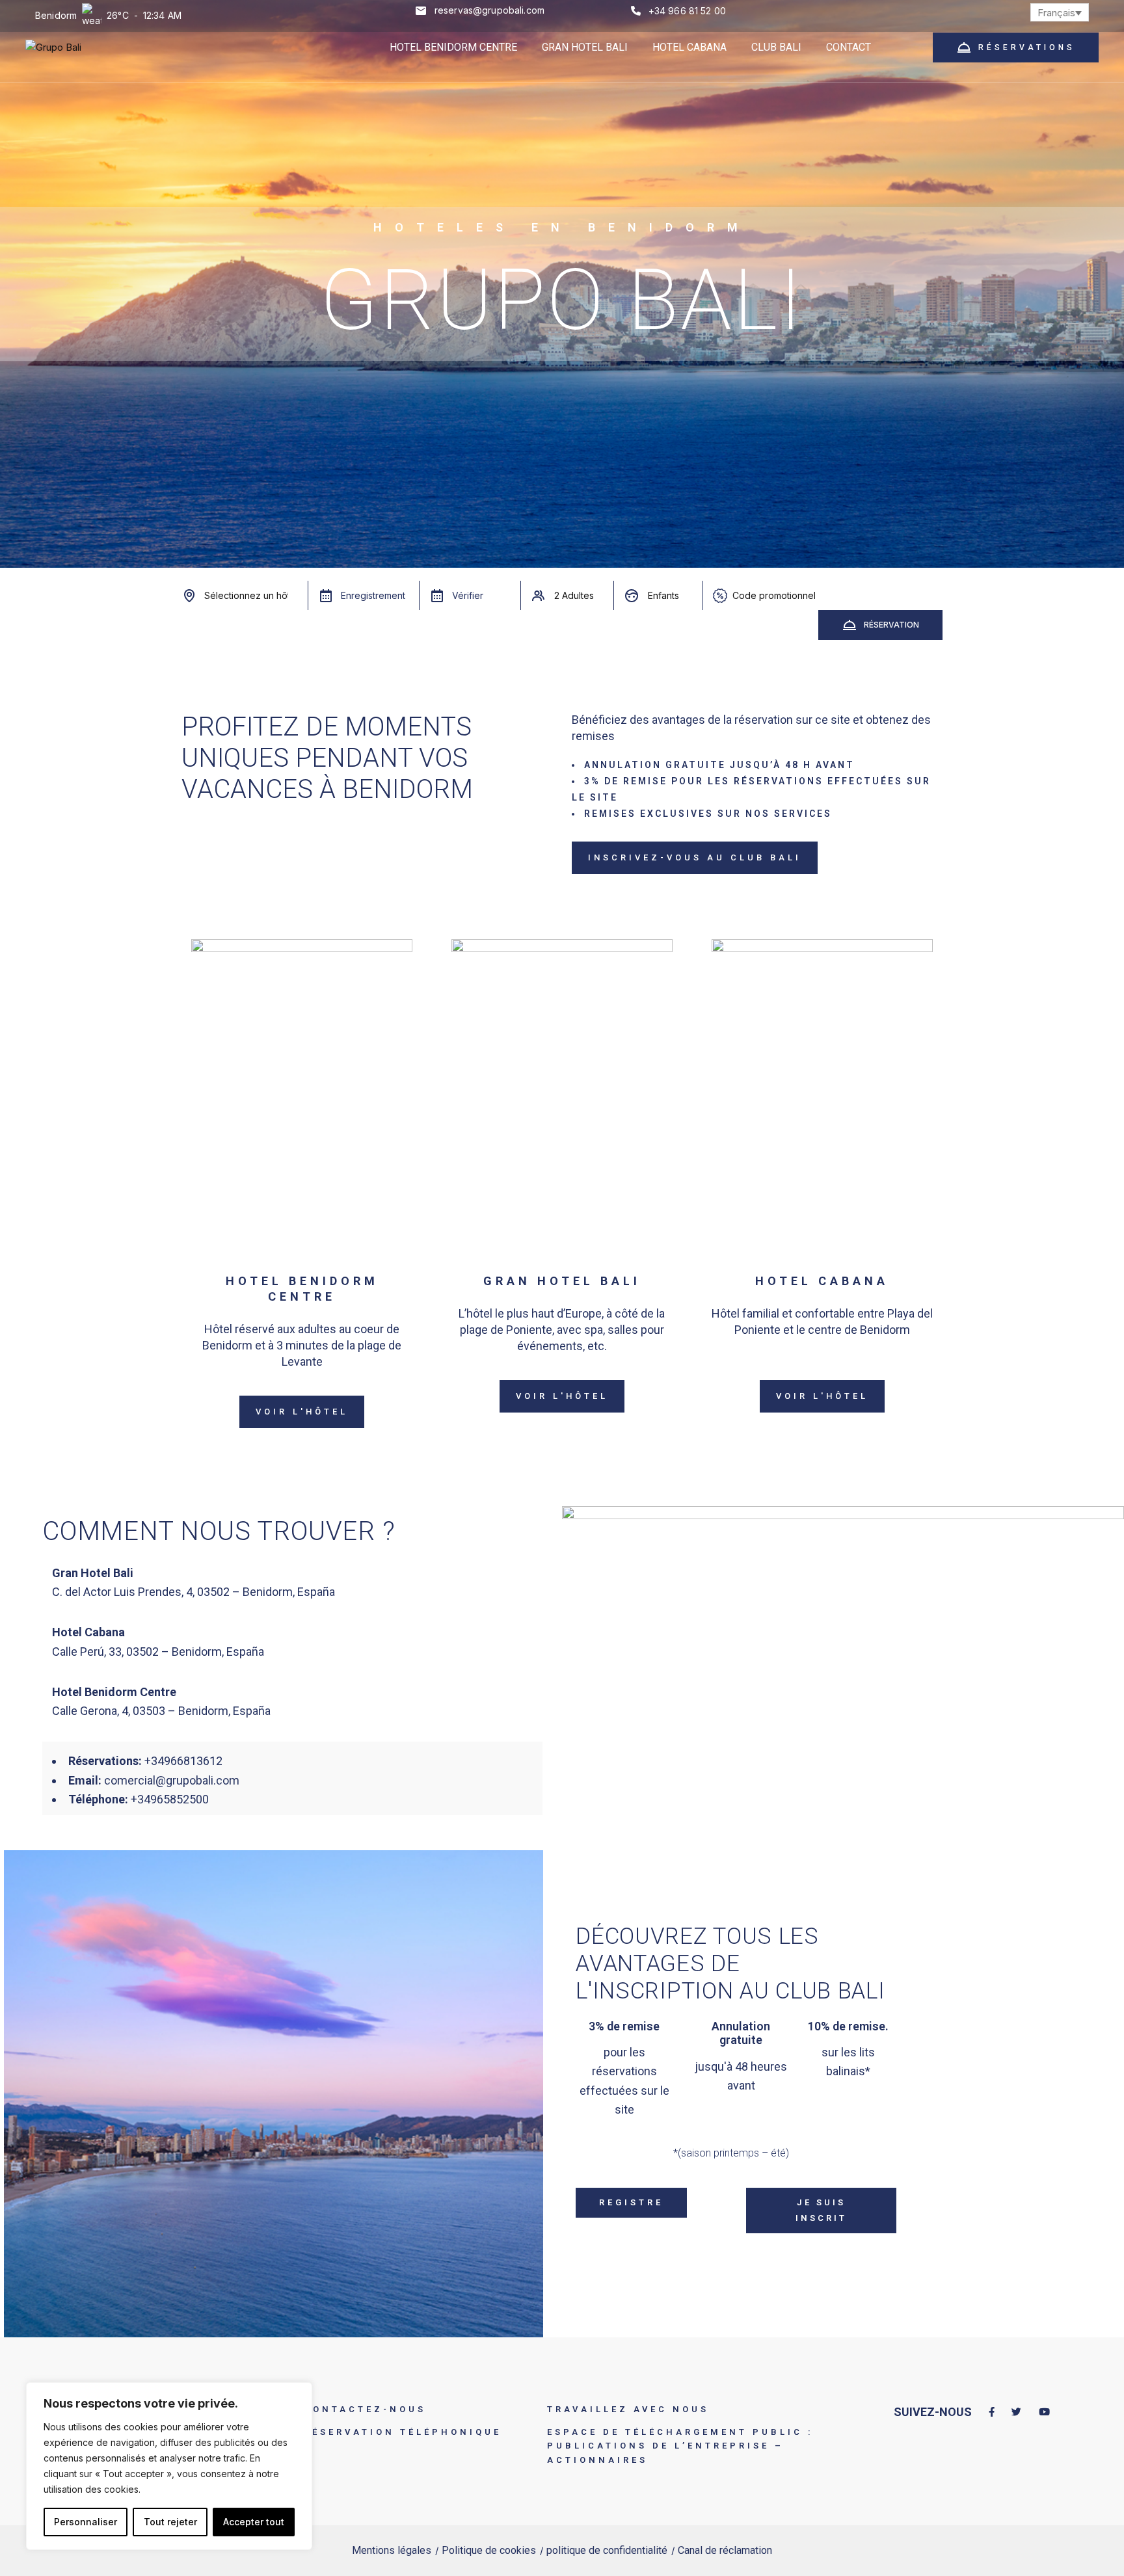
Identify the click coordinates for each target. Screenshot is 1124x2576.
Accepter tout (254, 2522)
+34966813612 (183, 1761)
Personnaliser (86, 2522)
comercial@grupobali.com (172, 1780)
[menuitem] (1060, 12)
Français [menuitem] (1056, 13)
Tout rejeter (170, 2522)
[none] (1060, 12)
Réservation (891, 625)
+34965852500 (170, 1799)
